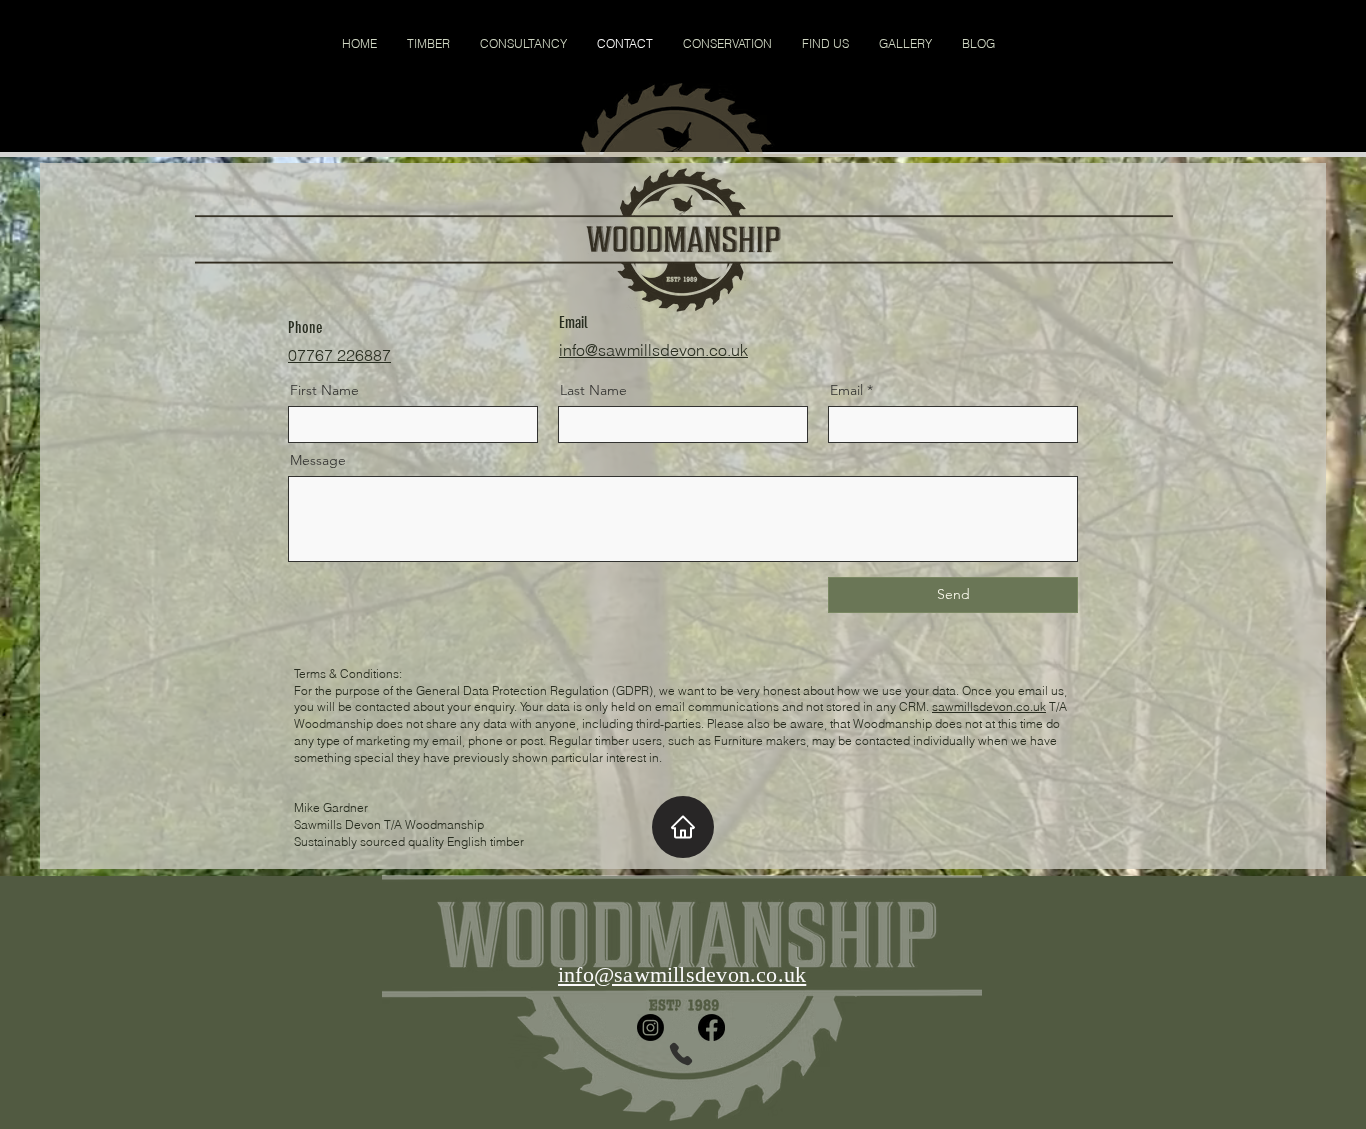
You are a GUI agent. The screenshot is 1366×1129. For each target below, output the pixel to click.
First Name (324, 390)
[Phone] (681, 1054)
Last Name (593, 390)
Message (318, 460)
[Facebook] (711, 1027)
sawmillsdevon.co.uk (989, 706)
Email (846, 390)
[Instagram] (650, 1027)
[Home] (683, 827)
